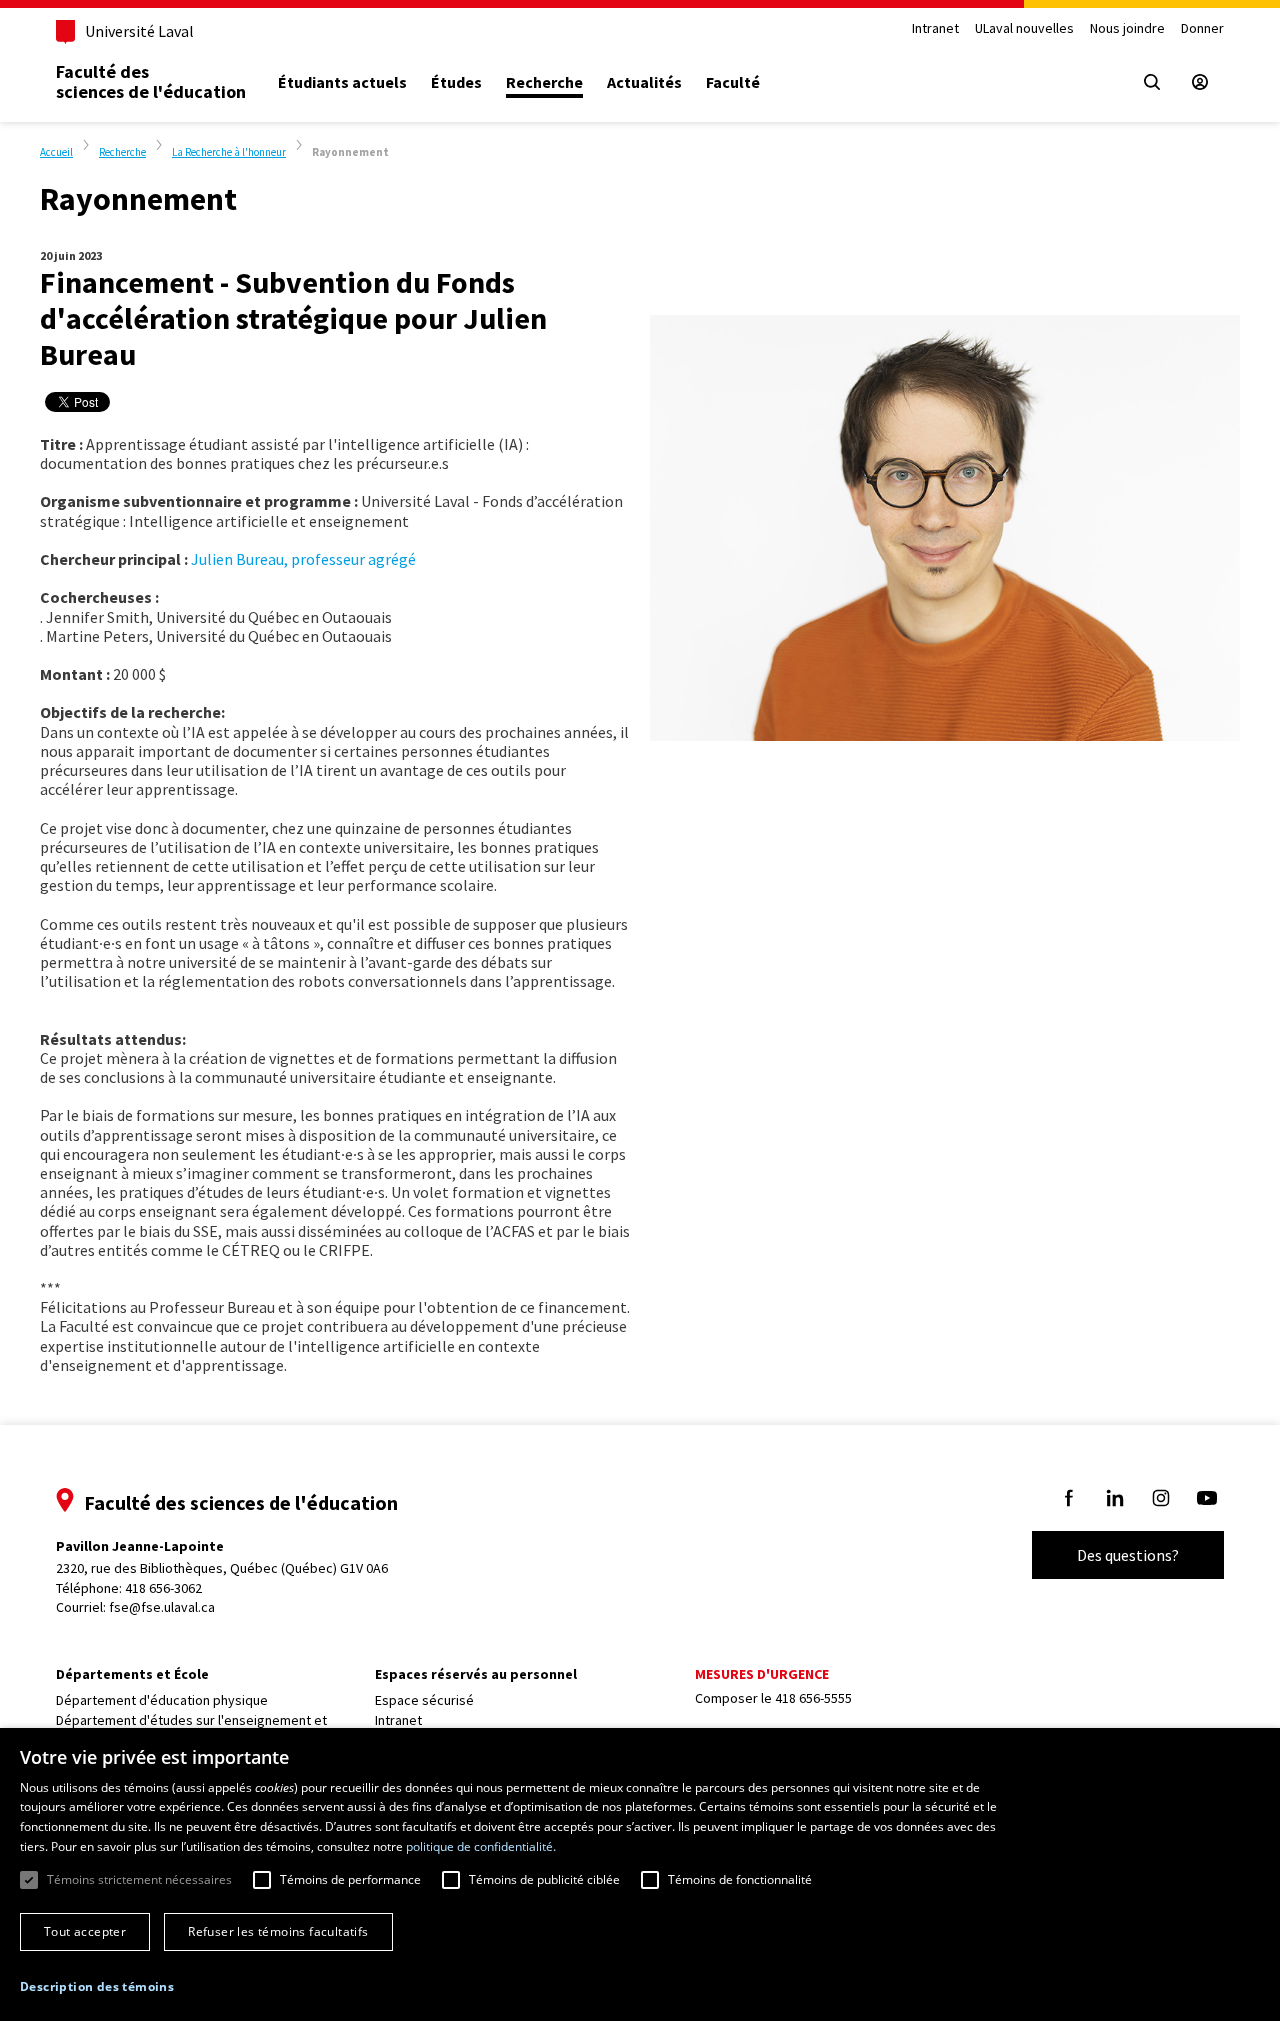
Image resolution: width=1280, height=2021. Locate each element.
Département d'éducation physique (162, 1700)
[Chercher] (1152, 82)
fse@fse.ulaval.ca (162, 1607)
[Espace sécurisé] (1200, 82)
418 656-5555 (813, 1698)
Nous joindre (1127, 28)
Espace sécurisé (424, 1700)
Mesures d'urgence (762, 1674)
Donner (1202, 28)
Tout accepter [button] (85, 1931)
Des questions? (1128, 1555)
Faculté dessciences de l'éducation (151, 81)
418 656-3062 (163, 1588)
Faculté (733, 82)
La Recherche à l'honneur (229, 152)
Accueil (56, 152)
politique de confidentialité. (481, 1846)
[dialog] (640, 1874)
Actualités (644, 82)
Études (456, 82)
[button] (97, 1986)
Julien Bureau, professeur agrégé (303, 559)
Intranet (935, 28)
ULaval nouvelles (1024, 28)
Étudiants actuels (342, 82)
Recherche (544, 82)
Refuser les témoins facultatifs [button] (278, 1931)
